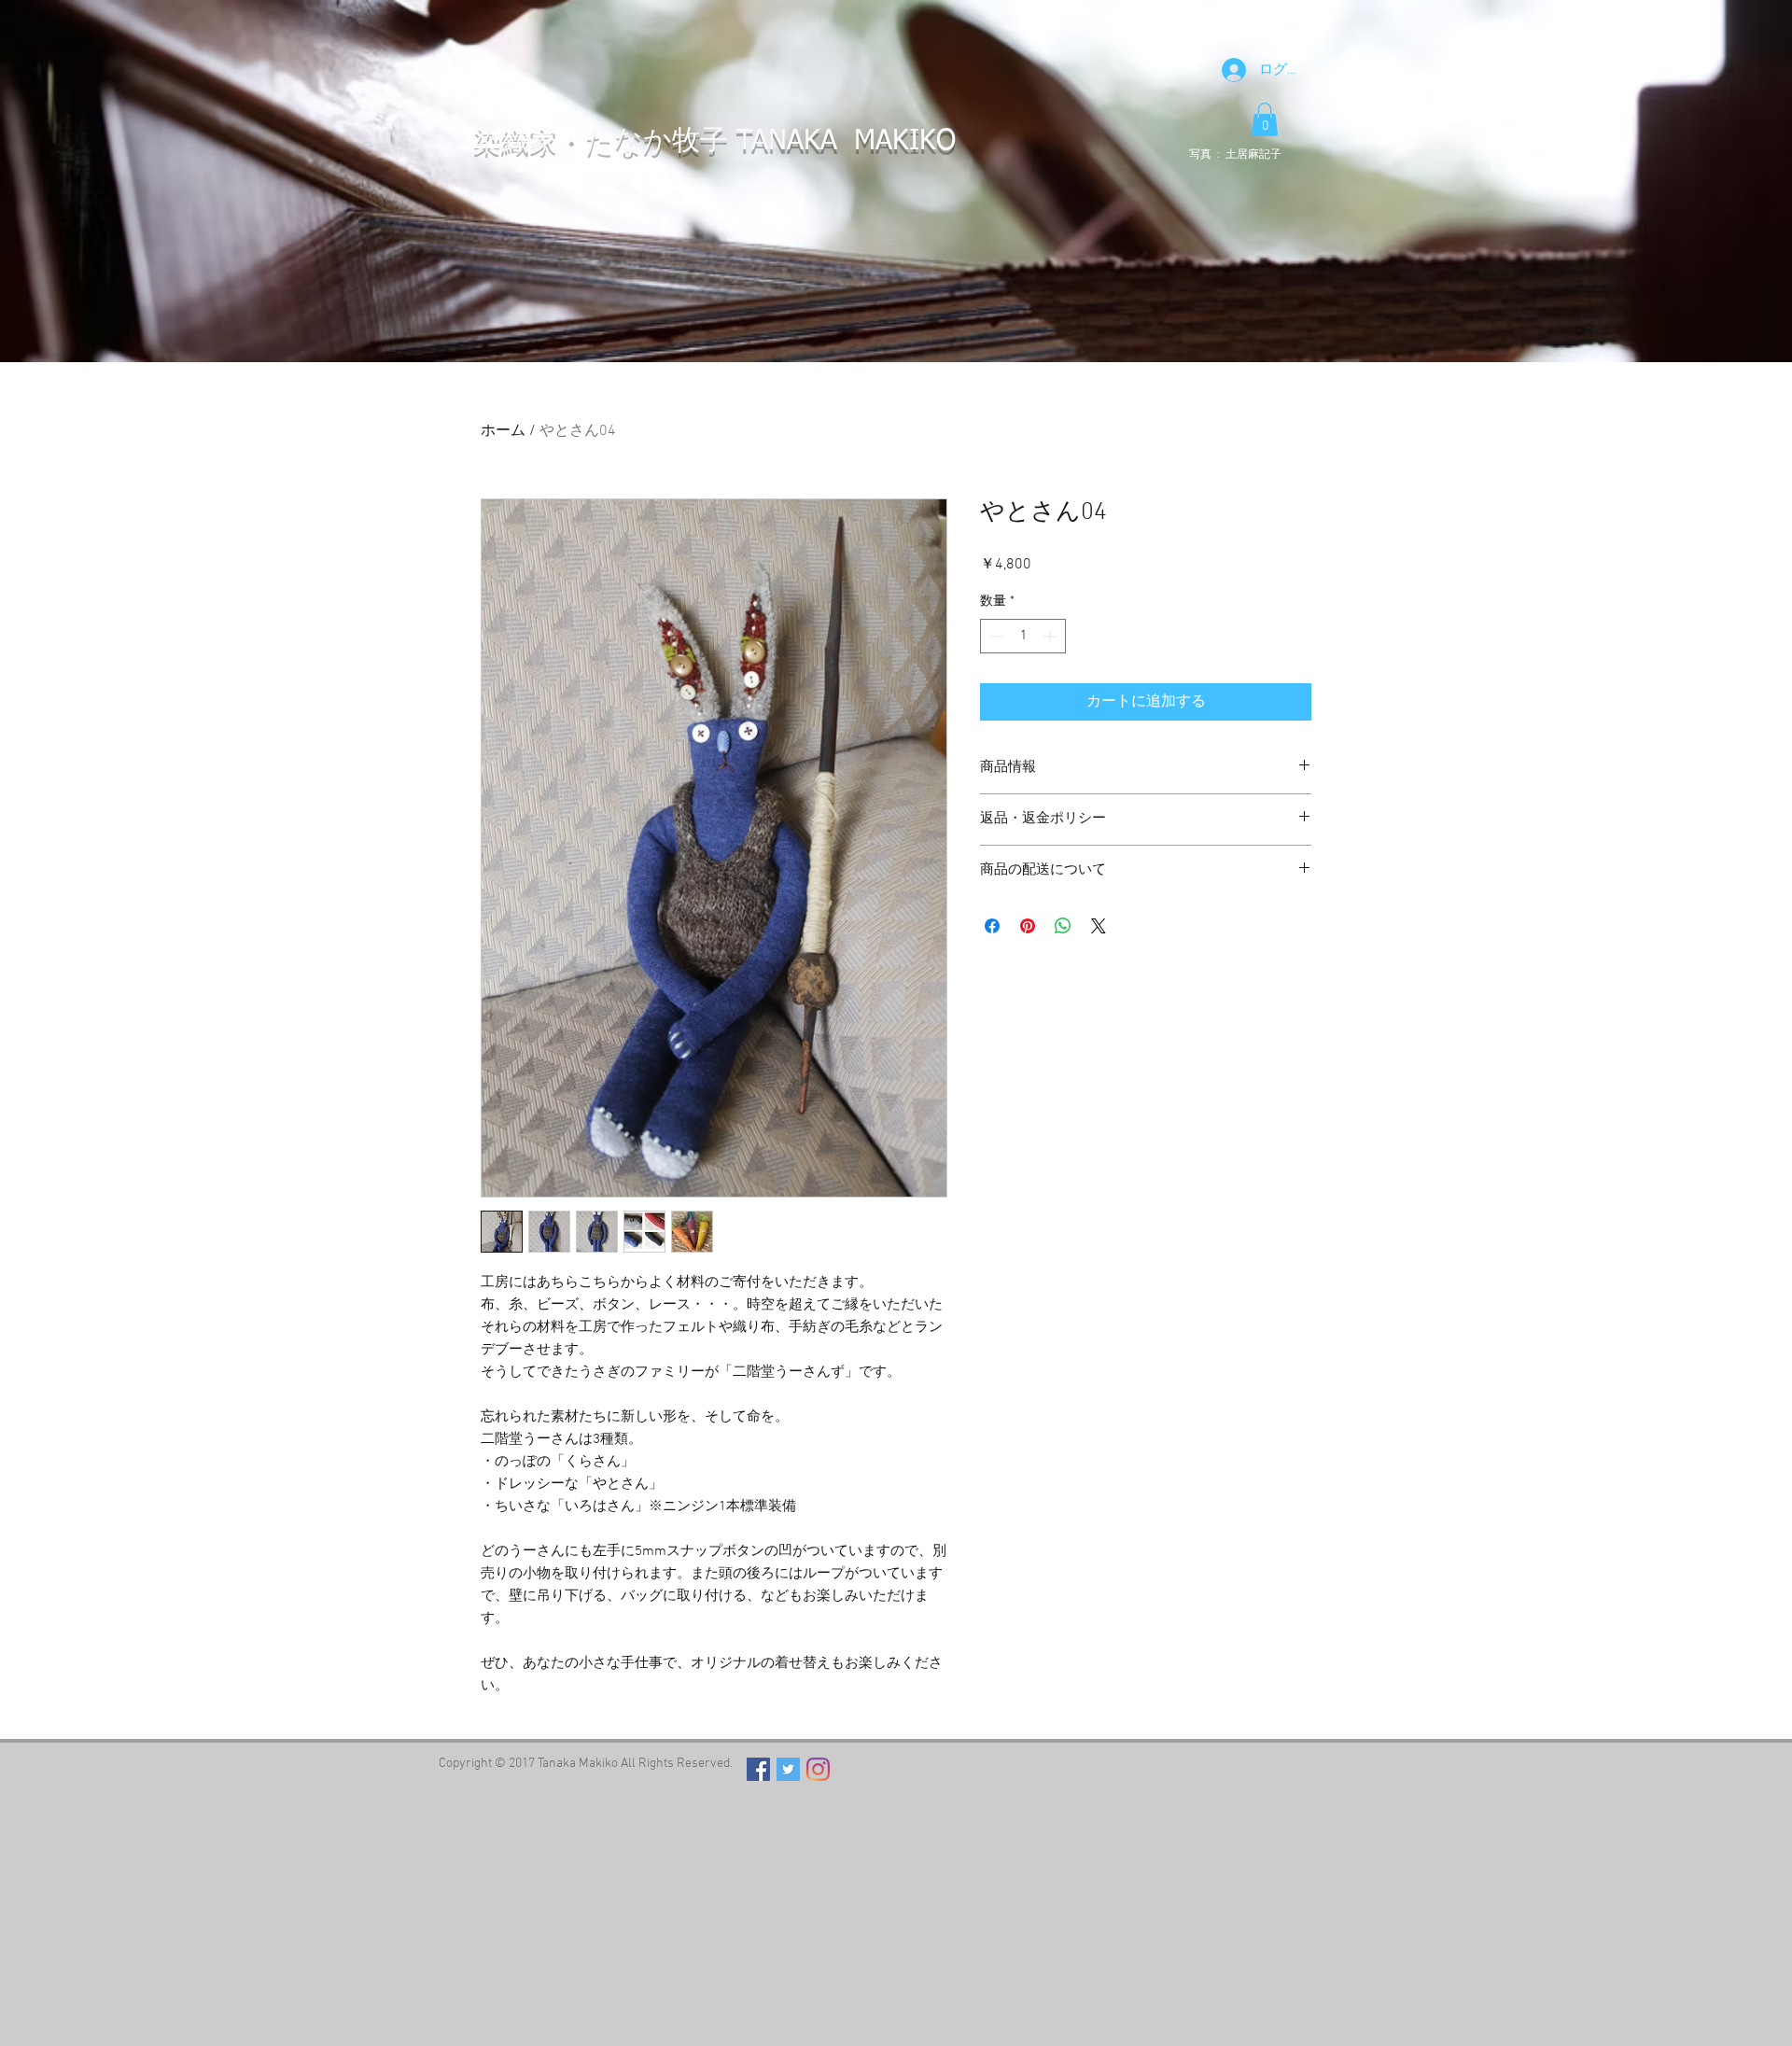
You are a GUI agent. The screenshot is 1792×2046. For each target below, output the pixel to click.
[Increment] (1051, 636)
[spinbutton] (1023, 636)
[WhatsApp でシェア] (1063, 926)
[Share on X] (1099, 926)
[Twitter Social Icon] (788, 1769)
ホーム (503, 431)
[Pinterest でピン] (1028, 926)
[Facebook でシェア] (992, 926)
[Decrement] (994, 636)
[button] (1265, 119)
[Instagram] (818, 1769)
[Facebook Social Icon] (758, 1769)
